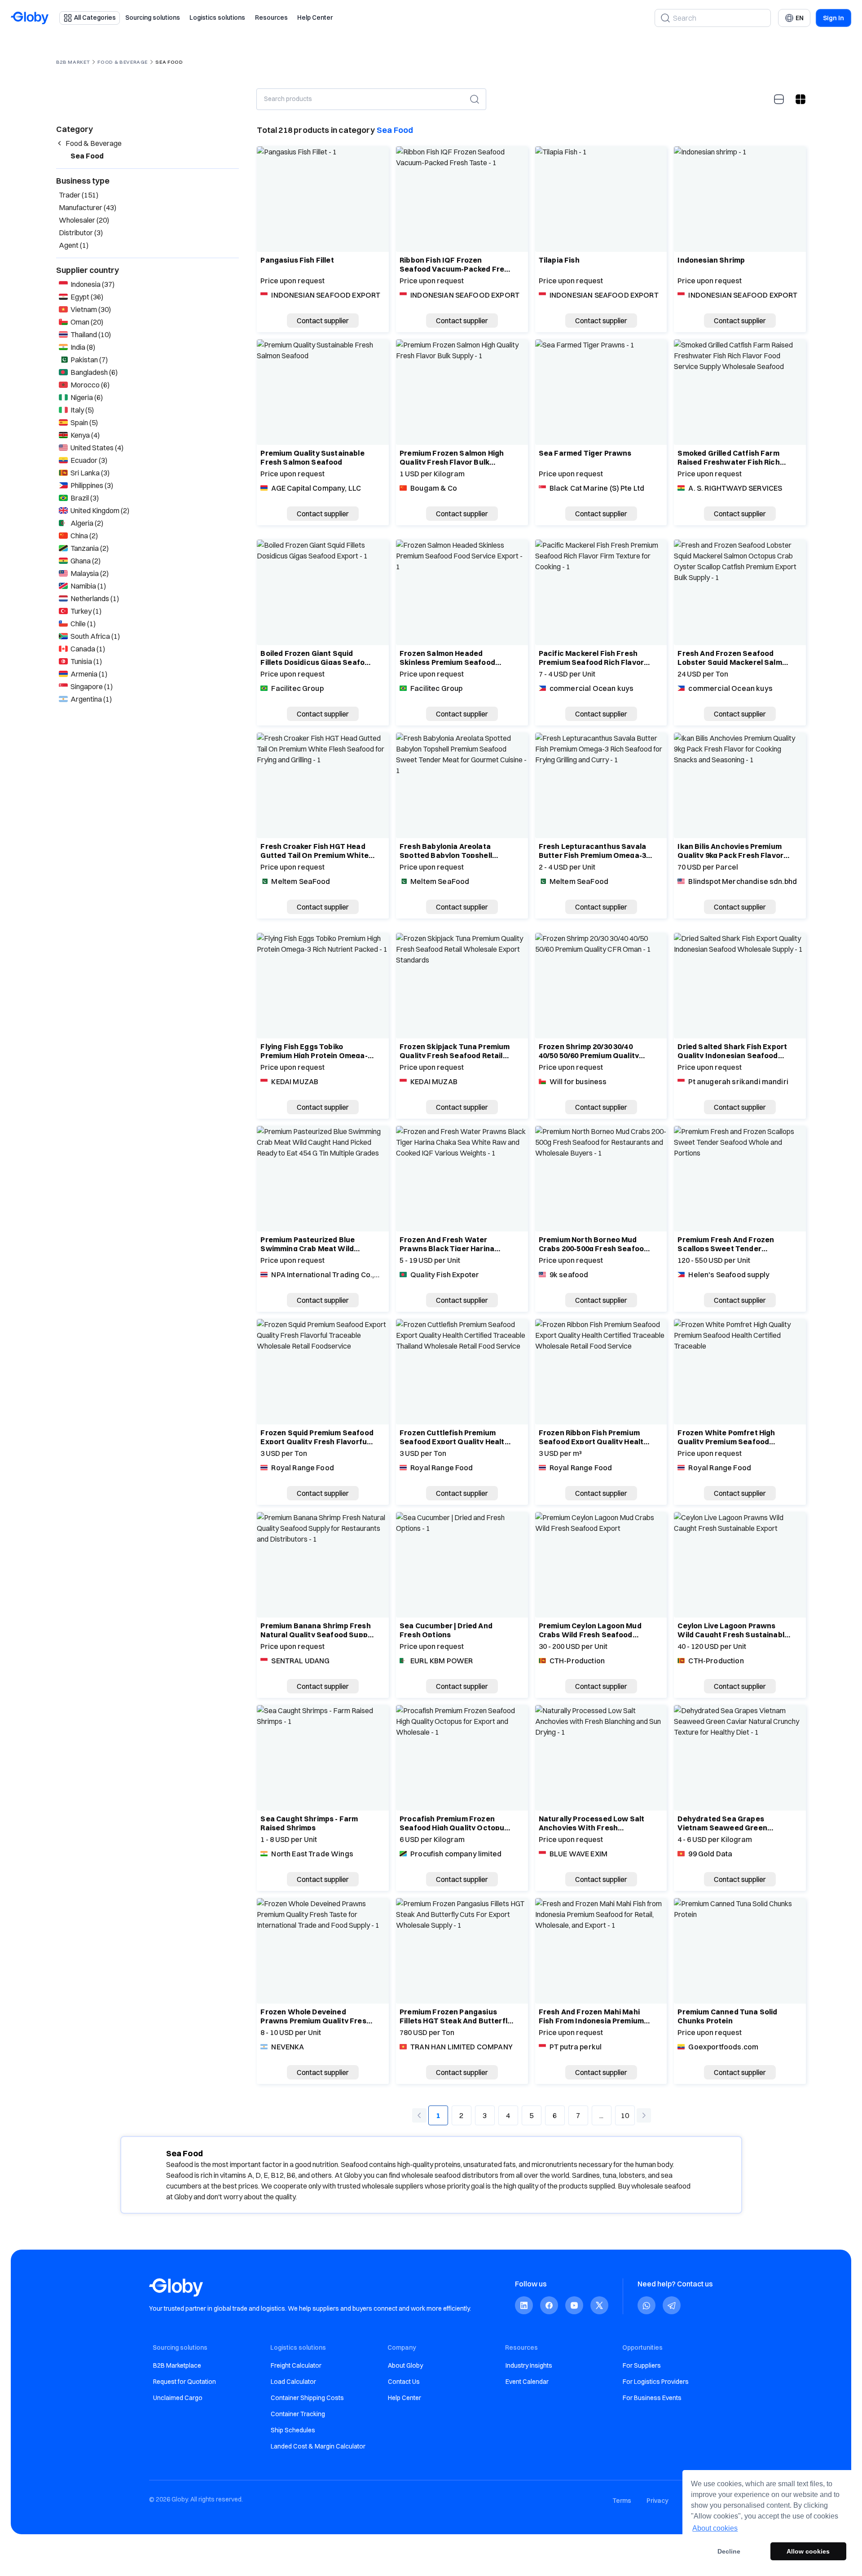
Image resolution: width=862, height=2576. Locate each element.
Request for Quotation (185, 2382)
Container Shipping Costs (307, 2398)
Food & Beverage (122, 62)
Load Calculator (293, 2382)
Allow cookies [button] (808, 2551)
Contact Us (404, 2382)
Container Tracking (298, 2414)
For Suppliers (642, 2365)
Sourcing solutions (153, 18)
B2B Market (73, 62)
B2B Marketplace (177, 2365)
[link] (524, 2306)
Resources (271, 18)
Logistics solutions (217, 18)
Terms (622, 2501)
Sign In (833, 18)
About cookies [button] (715, 2528)
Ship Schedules (293, 2430)
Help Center (315, 18)
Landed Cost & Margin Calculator (318, 2446)
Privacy (657, 2501)
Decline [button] (729, 2551)
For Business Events (652, 2398)
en (800, 18)
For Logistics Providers (656, 2382)
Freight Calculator (296, 2365)
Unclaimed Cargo (178, 2398)
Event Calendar (527, 2382)
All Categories (95, 18)
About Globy (405, 2365)
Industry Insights (529, 2365)
